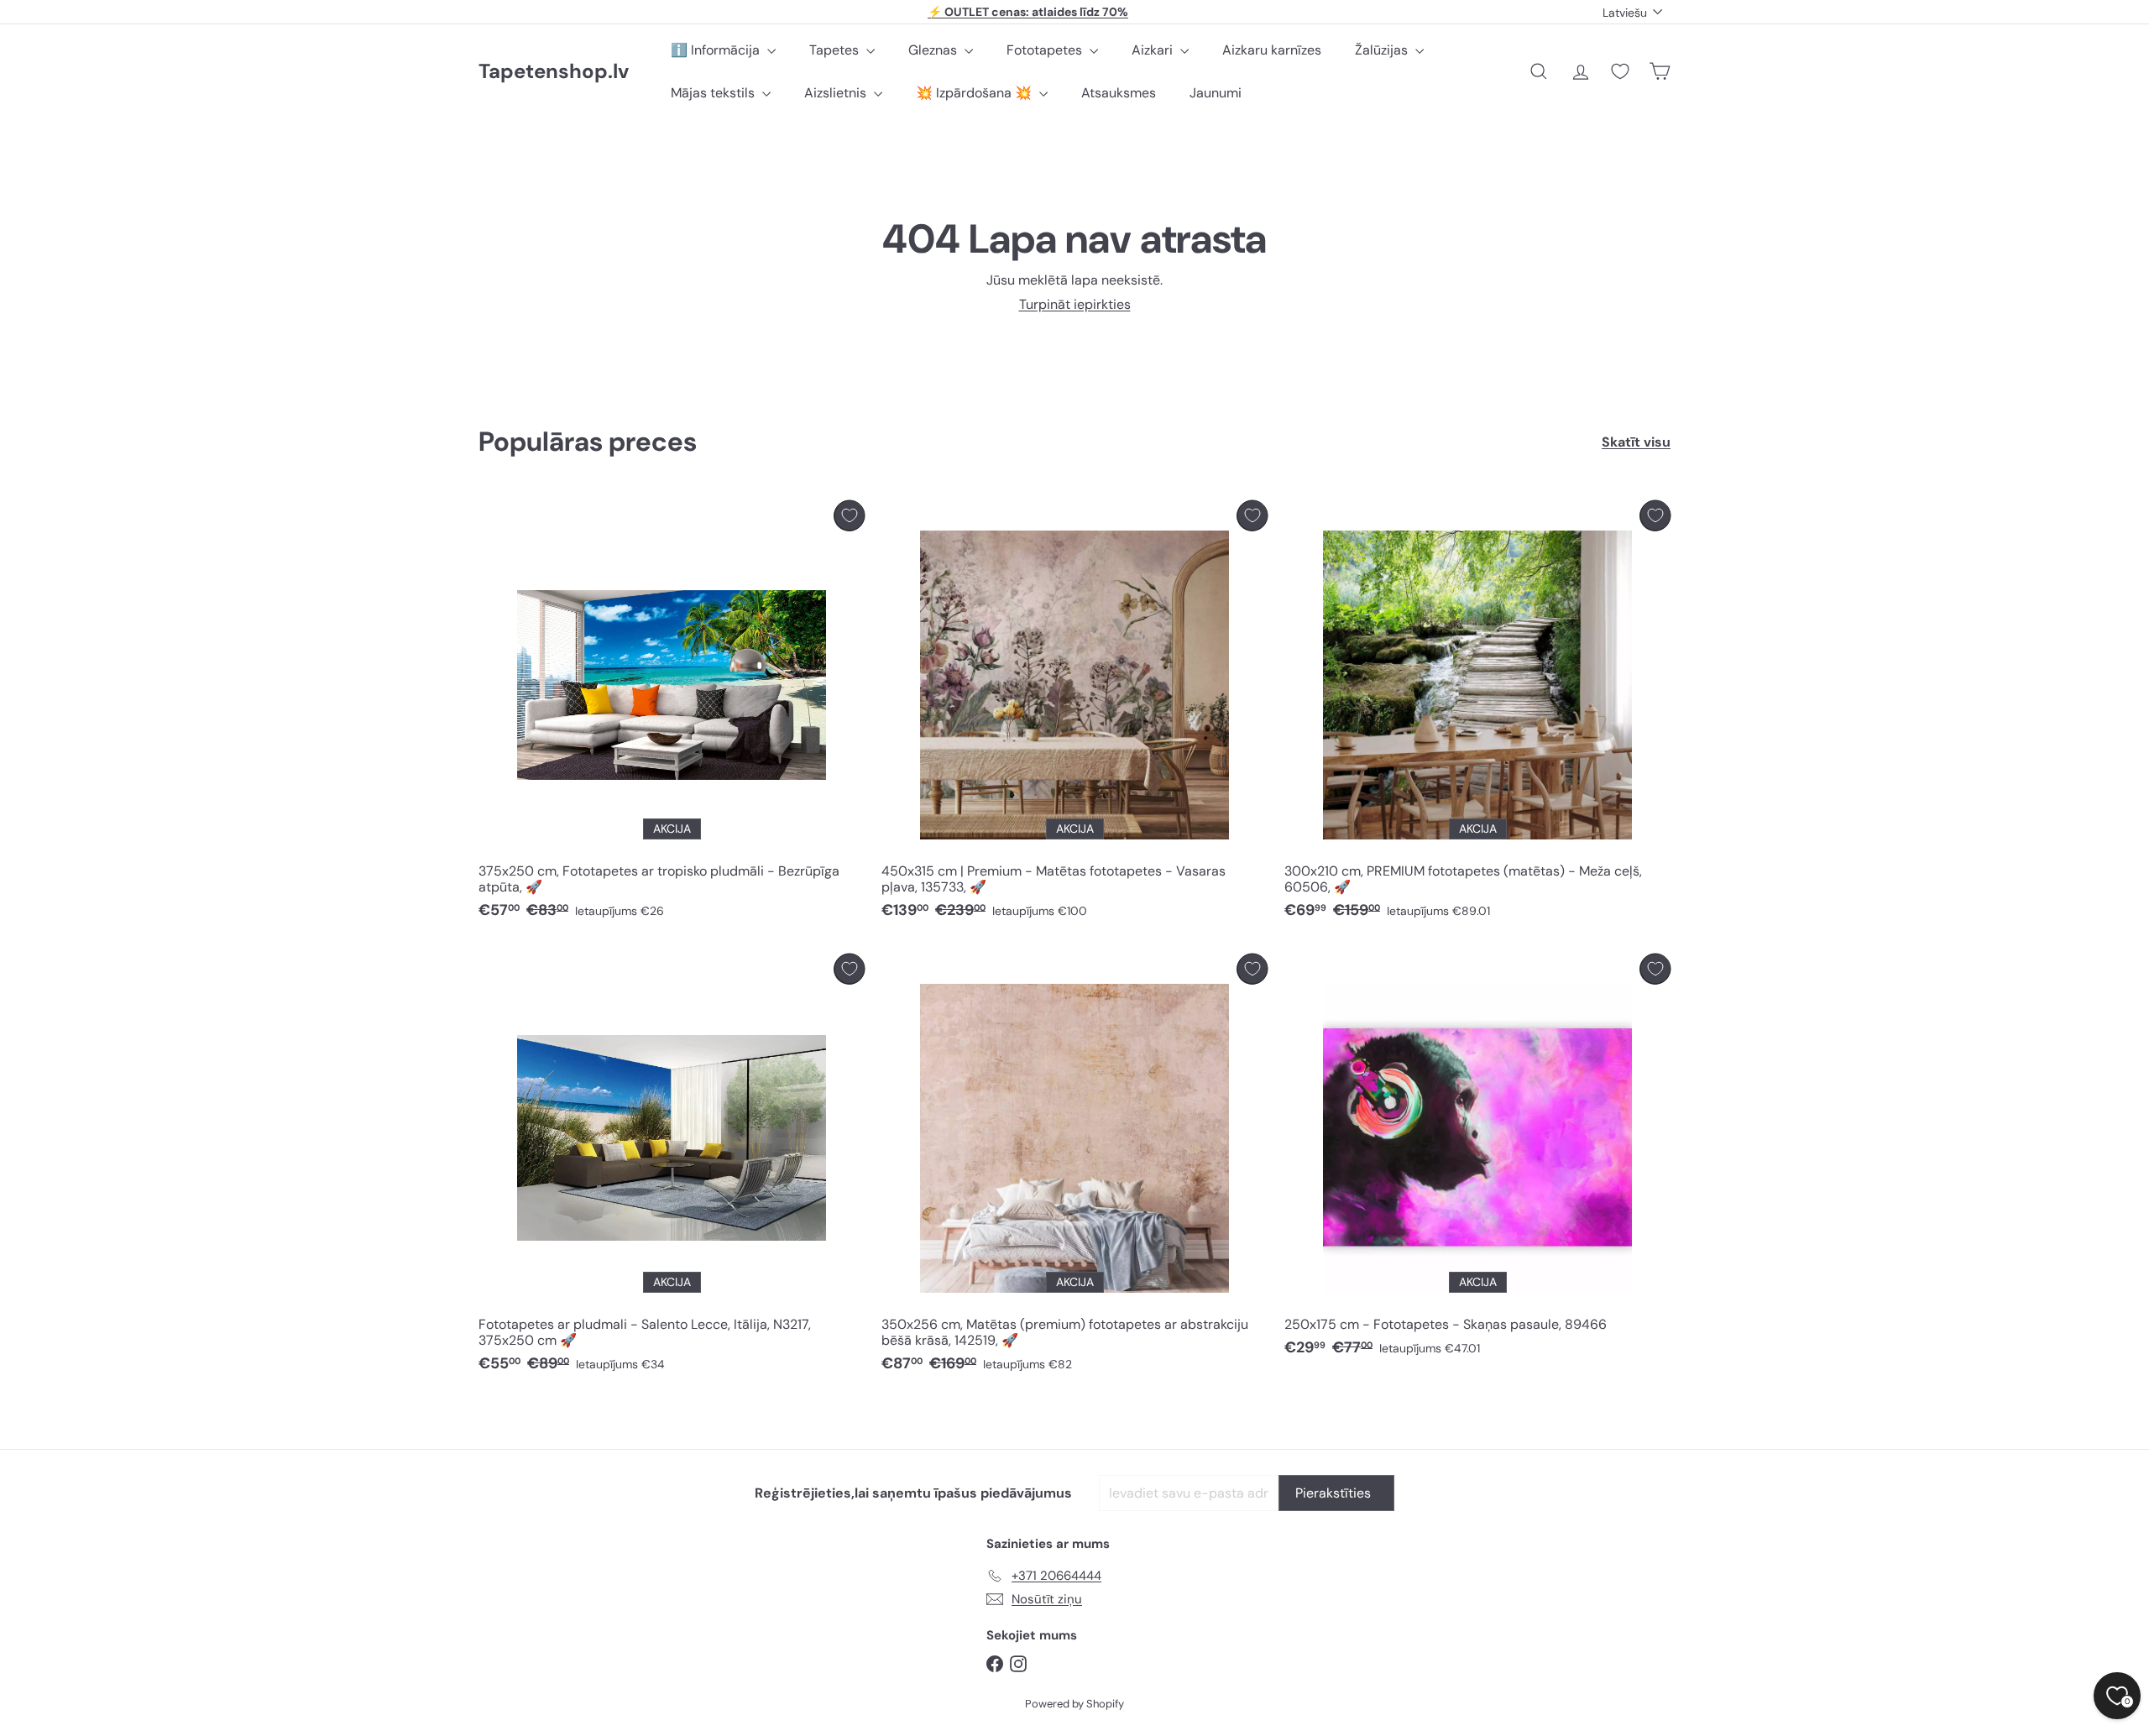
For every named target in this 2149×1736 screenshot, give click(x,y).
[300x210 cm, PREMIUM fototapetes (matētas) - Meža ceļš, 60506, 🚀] (1477, 714)
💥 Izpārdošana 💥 (975, 93)
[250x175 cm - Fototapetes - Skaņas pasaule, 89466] (1477, 1160)
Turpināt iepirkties (1075, 304)
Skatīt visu (1636, 442)
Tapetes (836, 50)
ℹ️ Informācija (717, 50)
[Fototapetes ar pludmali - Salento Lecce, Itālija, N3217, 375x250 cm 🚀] (672, 1168)
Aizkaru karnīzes (1272, 50)
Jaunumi (1216, 93)
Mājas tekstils (714, 93)
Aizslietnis (837, 93)
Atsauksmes (1119, 93)
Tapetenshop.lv (554, 72)
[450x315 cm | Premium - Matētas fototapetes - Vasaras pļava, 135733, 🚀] (1074, 714)
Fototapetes (1046, 50)
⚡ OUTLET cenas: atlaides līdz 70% (1028, 12)
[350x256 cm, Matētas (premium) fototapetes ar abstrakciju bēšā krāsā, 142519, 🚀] (1074, 1168)
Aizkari (1154, 50)
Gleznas (934, 50)
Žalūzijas (1383, 50)
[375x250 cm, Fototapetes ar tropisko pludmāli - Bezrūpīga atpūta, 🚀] (672, 714)
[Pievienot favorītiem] (849, 516)
